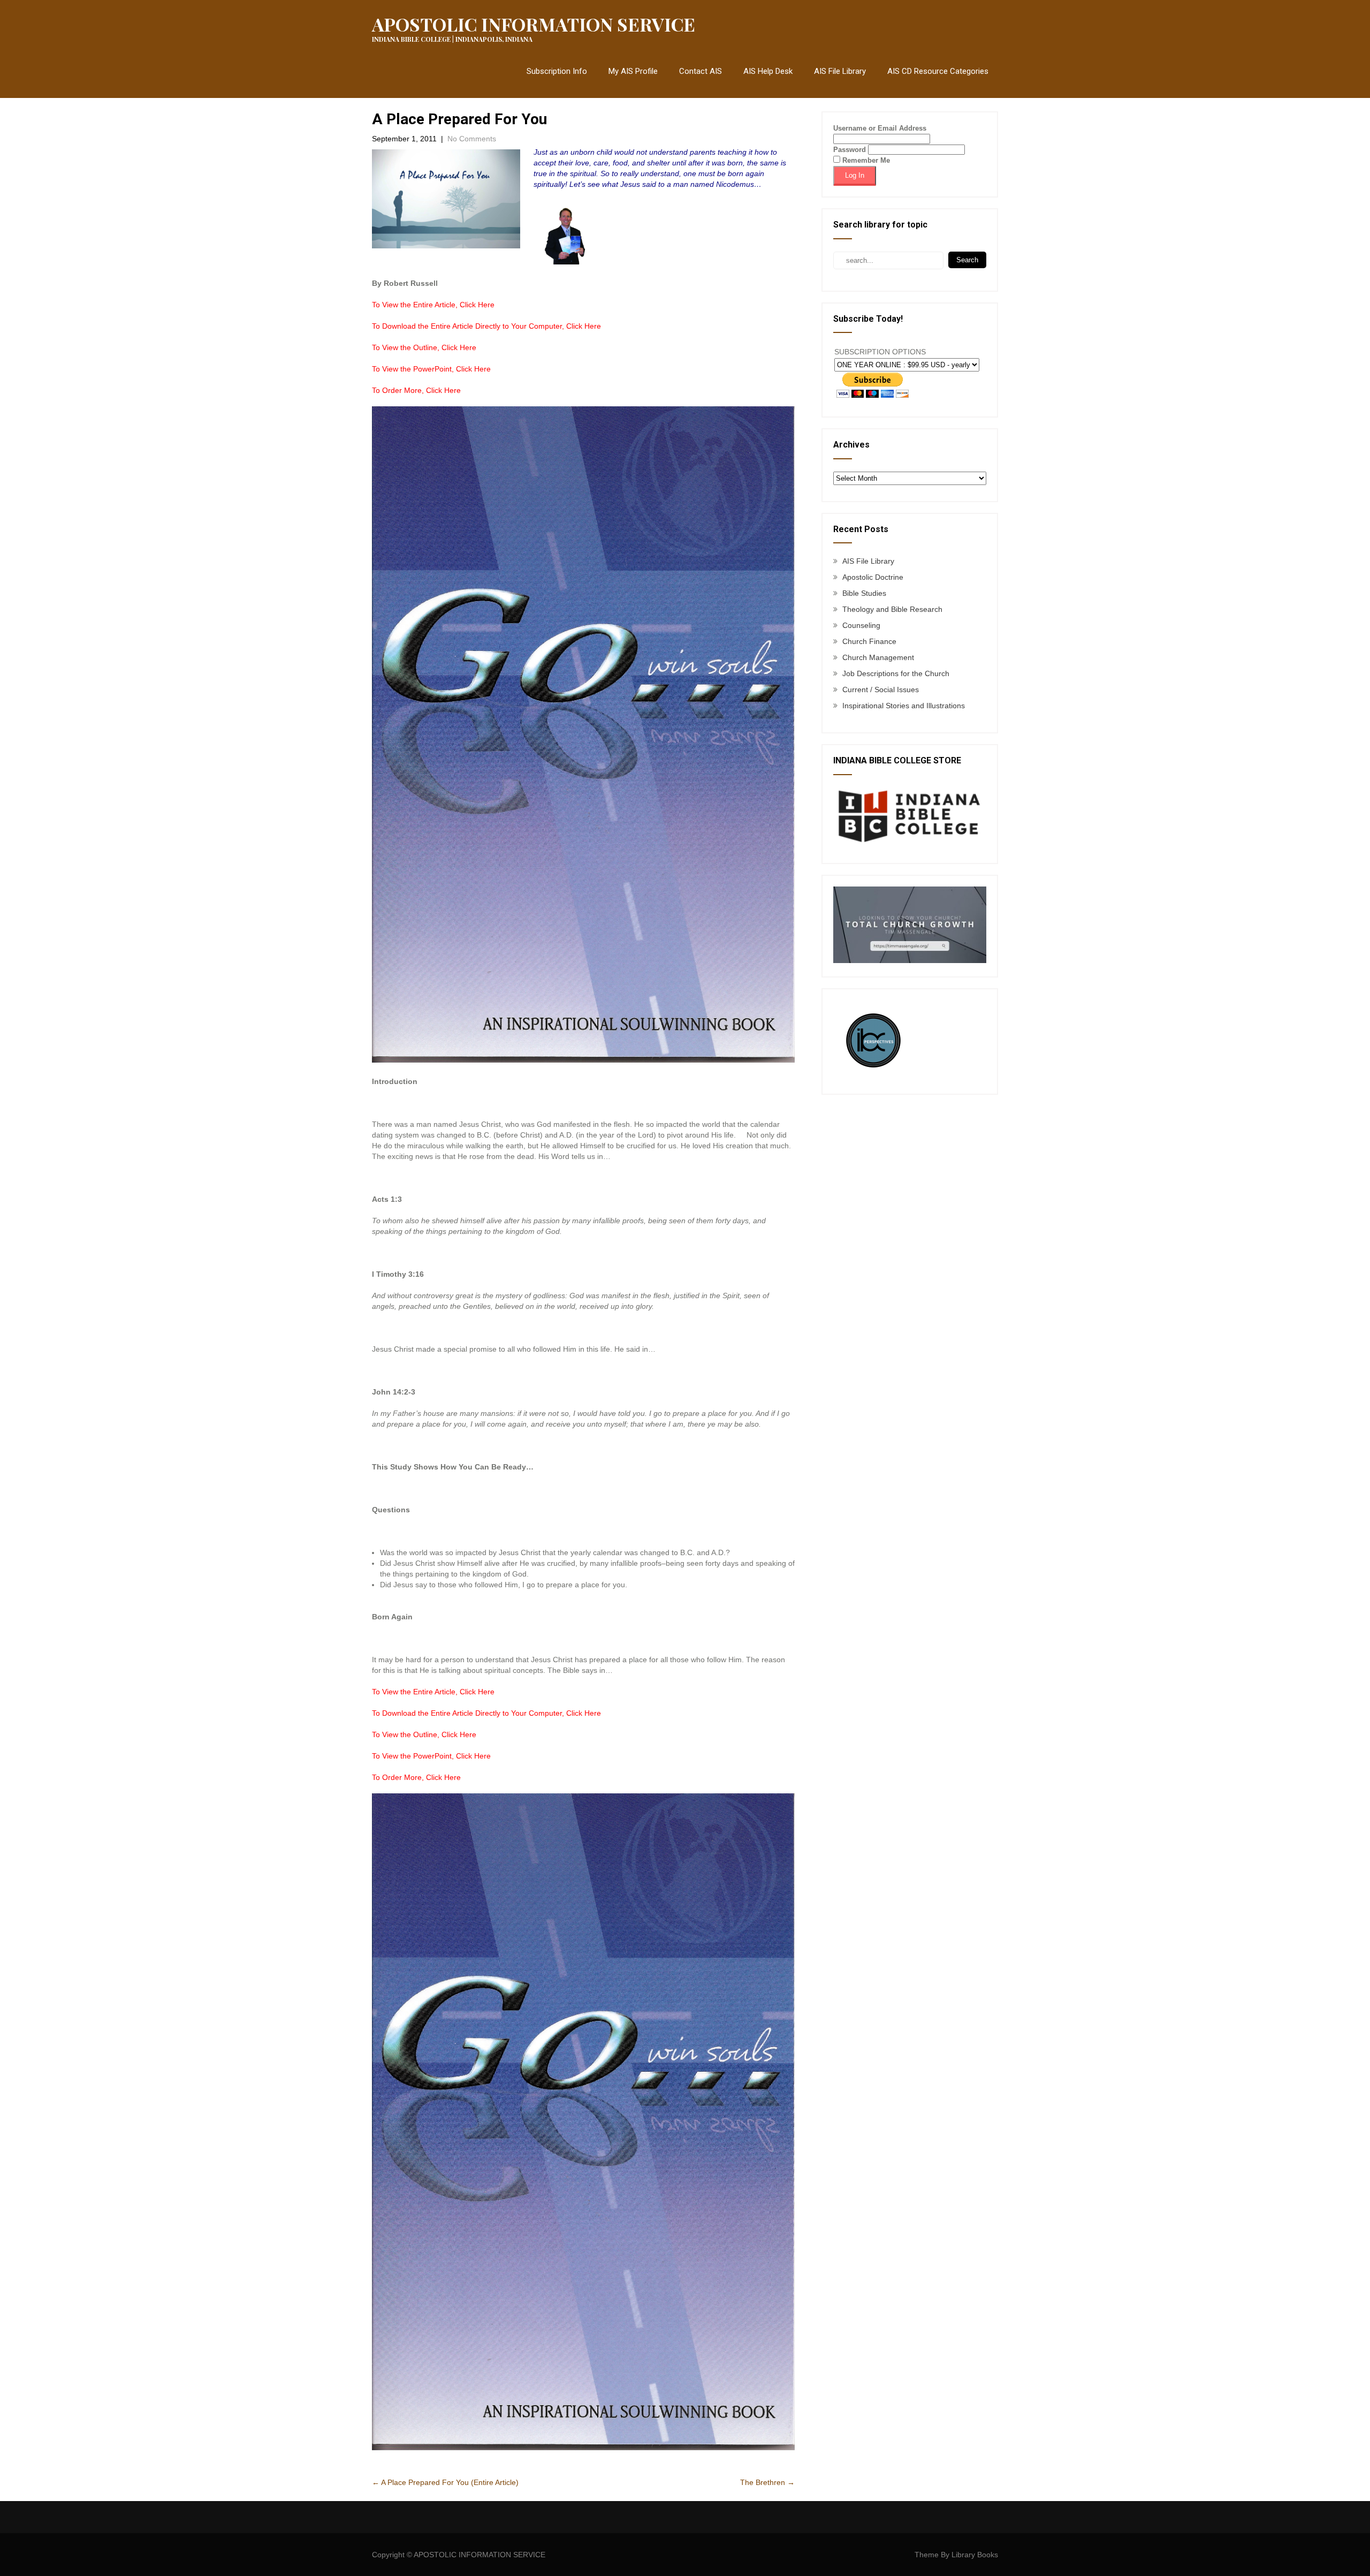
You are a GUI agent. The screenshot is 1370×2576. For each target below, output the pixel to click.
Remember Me (865, 160)
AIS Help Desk (768, 71)
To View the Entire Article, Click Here (433, 305)
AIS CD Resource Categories (938, 71)
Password (850, 150)
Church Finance (869, 641)
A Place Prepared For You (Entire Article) (445, 2482)
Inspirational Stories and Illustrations (904, 706)
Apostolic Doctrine (873, 577)
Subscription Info (557, 71)
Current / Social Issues (881, 690)
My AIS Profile (633, 71)
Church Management (878, 657)
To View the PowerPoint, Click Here (431, 369)
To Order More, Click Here (416, 390)
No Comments (472, 139)
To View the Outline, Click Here (424, 347)
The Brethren (767, 2482)
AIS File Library (840, 71)
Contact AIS (701, 71)
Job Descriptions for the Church (896, 673)
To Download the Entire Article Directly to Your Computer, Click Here (486, 326)
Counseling (861, 625)
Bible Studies (864, 593)
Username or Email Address (880, 128)
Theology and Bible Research (892, 609)
